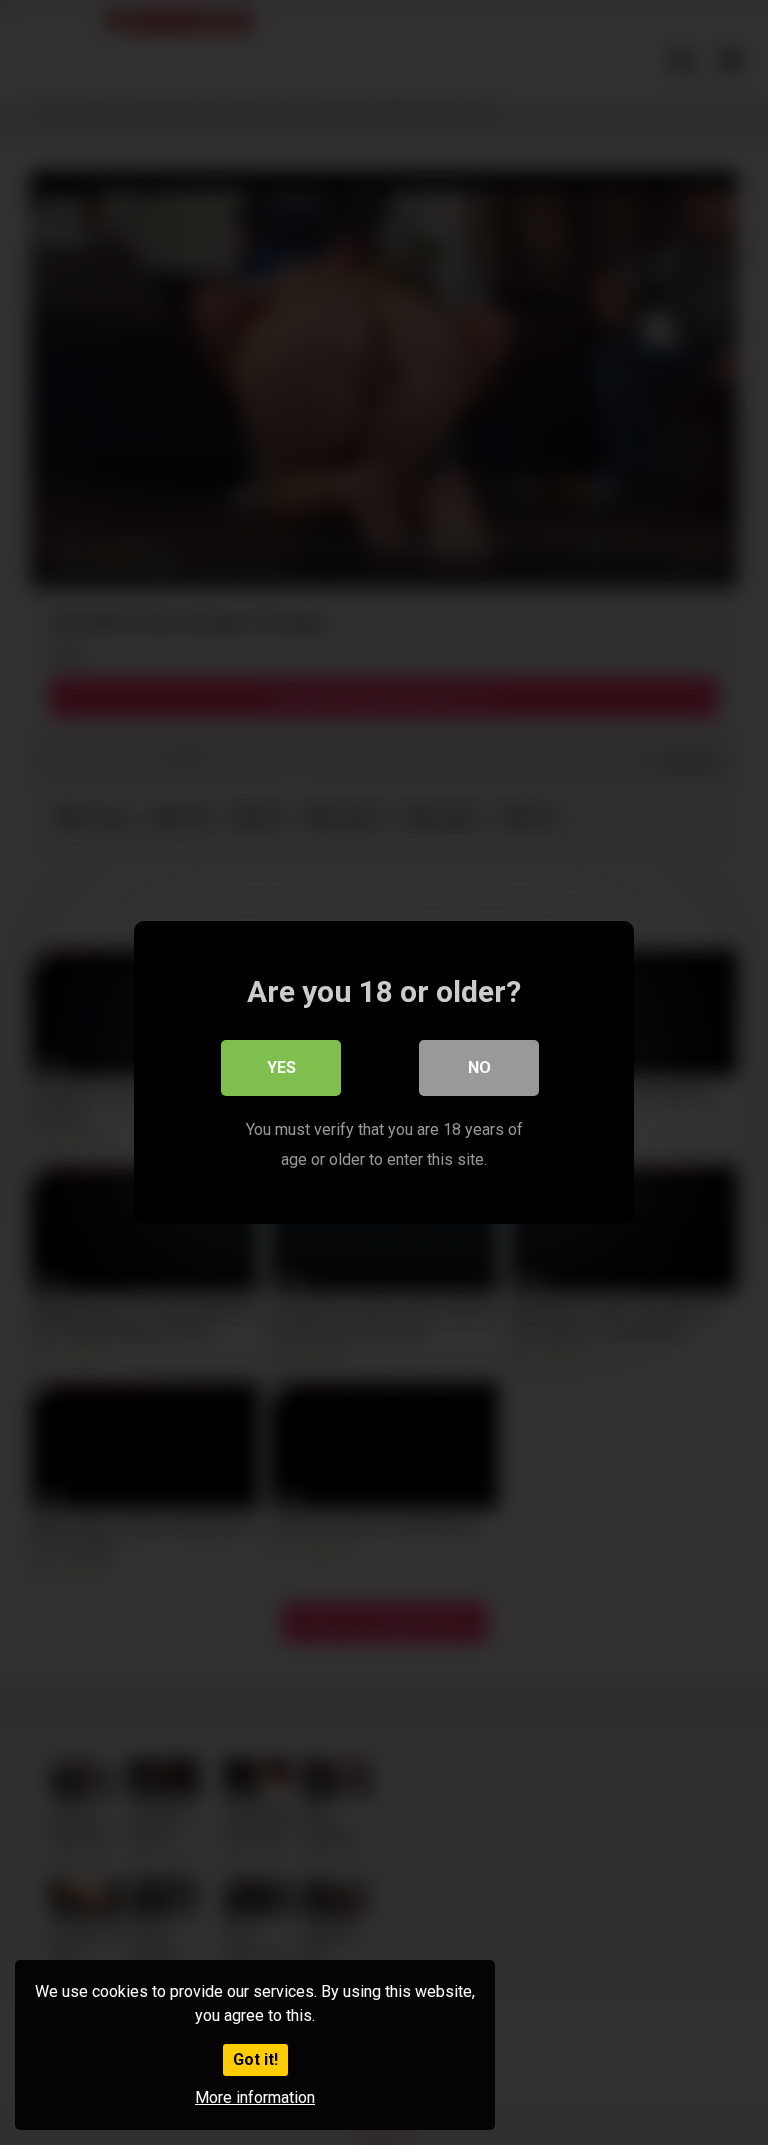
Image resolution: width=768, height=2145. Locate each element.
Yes (281, 1067)
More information (255, 2097)
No (479, 1067)
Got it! (255, 2059)
